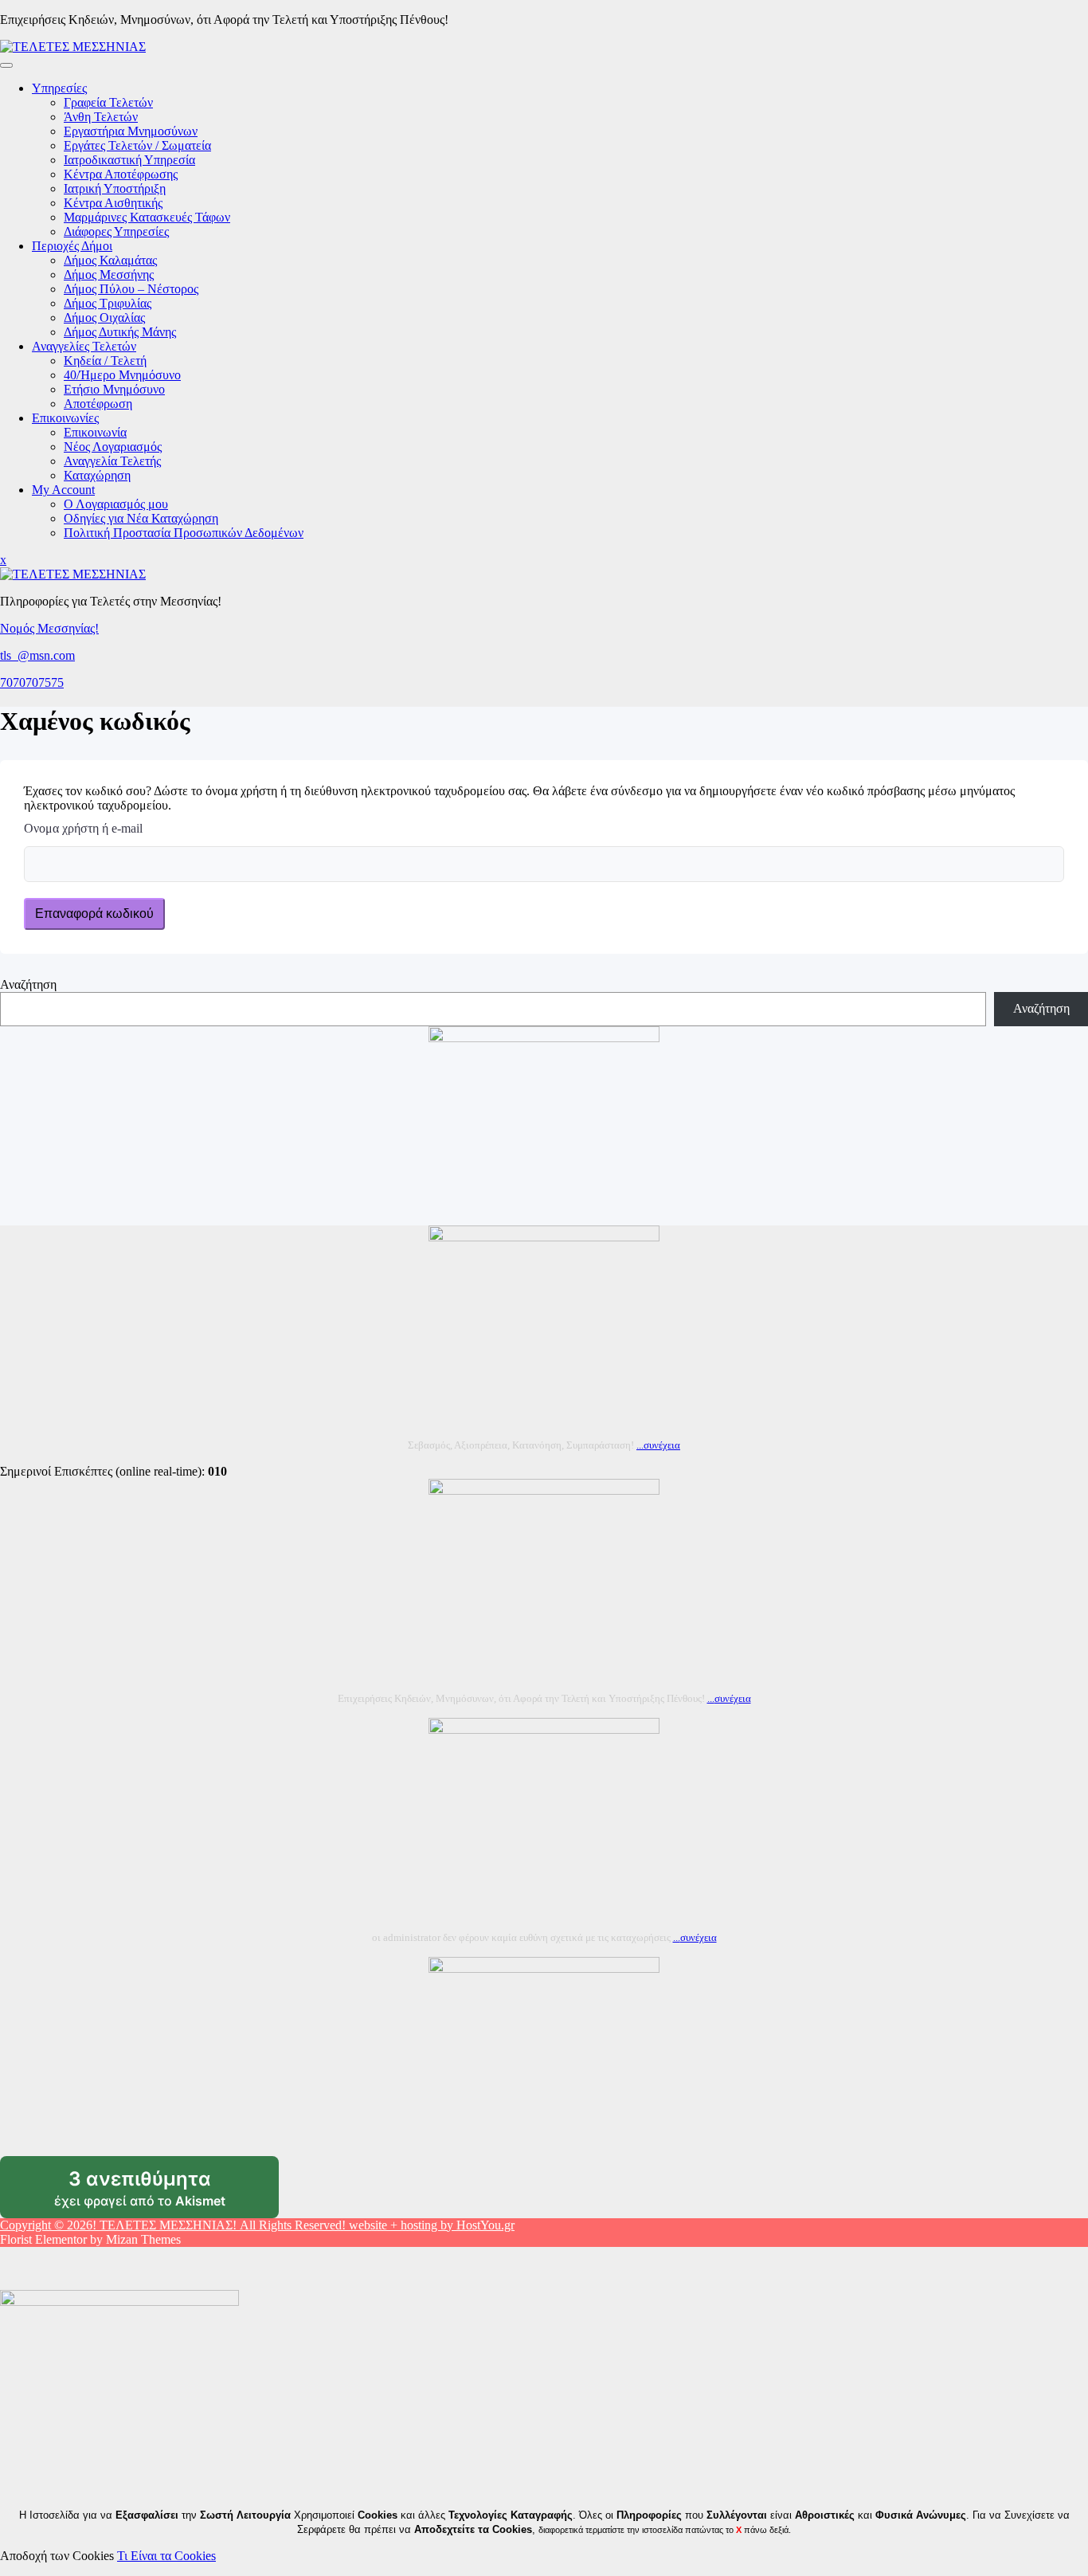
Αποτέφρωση (98, 404)
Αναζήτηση (28, 984)
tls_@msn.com (37, 655)
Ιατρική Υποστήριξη (115, 188)
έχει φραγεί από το (166, 2193)
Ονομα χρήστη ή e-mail (83, 828)
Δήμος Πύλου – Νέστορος (131, 289)
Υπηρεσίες (59, 88)
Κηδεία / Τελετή (105, 361)
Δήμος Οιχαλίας (104, 318)
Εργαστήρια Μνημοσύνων (131, 131)
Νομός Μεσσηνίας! (49, 628)
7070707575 (32, 682)
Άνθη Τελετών (101, 117)
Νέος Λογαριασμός (113, 447)
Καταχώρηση (97, 475)
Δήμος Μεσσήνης (109, 274)
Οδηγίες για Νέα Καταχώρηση (141, 518)
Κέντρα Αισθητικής (113, 203)
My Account (63, 490)
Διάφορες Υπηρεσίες (116, 231)
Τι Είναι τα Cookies (166, 2556)
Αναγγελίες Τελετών (84, 346)
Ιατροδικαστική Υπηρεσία (129, 160)
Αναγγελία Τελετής (112, 461)
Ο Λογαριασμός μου (116, 504)
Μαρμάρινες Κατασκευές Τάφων (147, 217)
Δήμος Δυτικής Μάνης (120, 332)
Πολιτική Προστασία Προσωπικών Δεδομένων (184, 533)
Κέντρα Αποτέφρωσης (121, 174)
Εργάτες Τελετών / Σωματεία (137, 145)
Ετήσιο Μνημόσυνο (114, 389)
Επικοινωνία (95, 432)
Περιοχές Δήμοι (72, 246)
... (658, 1445)
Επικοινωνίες (65, 418)
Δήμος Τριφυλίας (108, 303)
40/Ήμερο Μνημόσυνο (122, 375)
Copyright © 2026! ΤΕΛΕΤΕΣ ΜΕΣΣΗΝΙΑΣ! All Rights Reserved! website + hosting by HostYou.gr (257, 2225)
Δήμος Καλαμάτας (110, 260)
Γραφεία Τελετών (108, 102)
